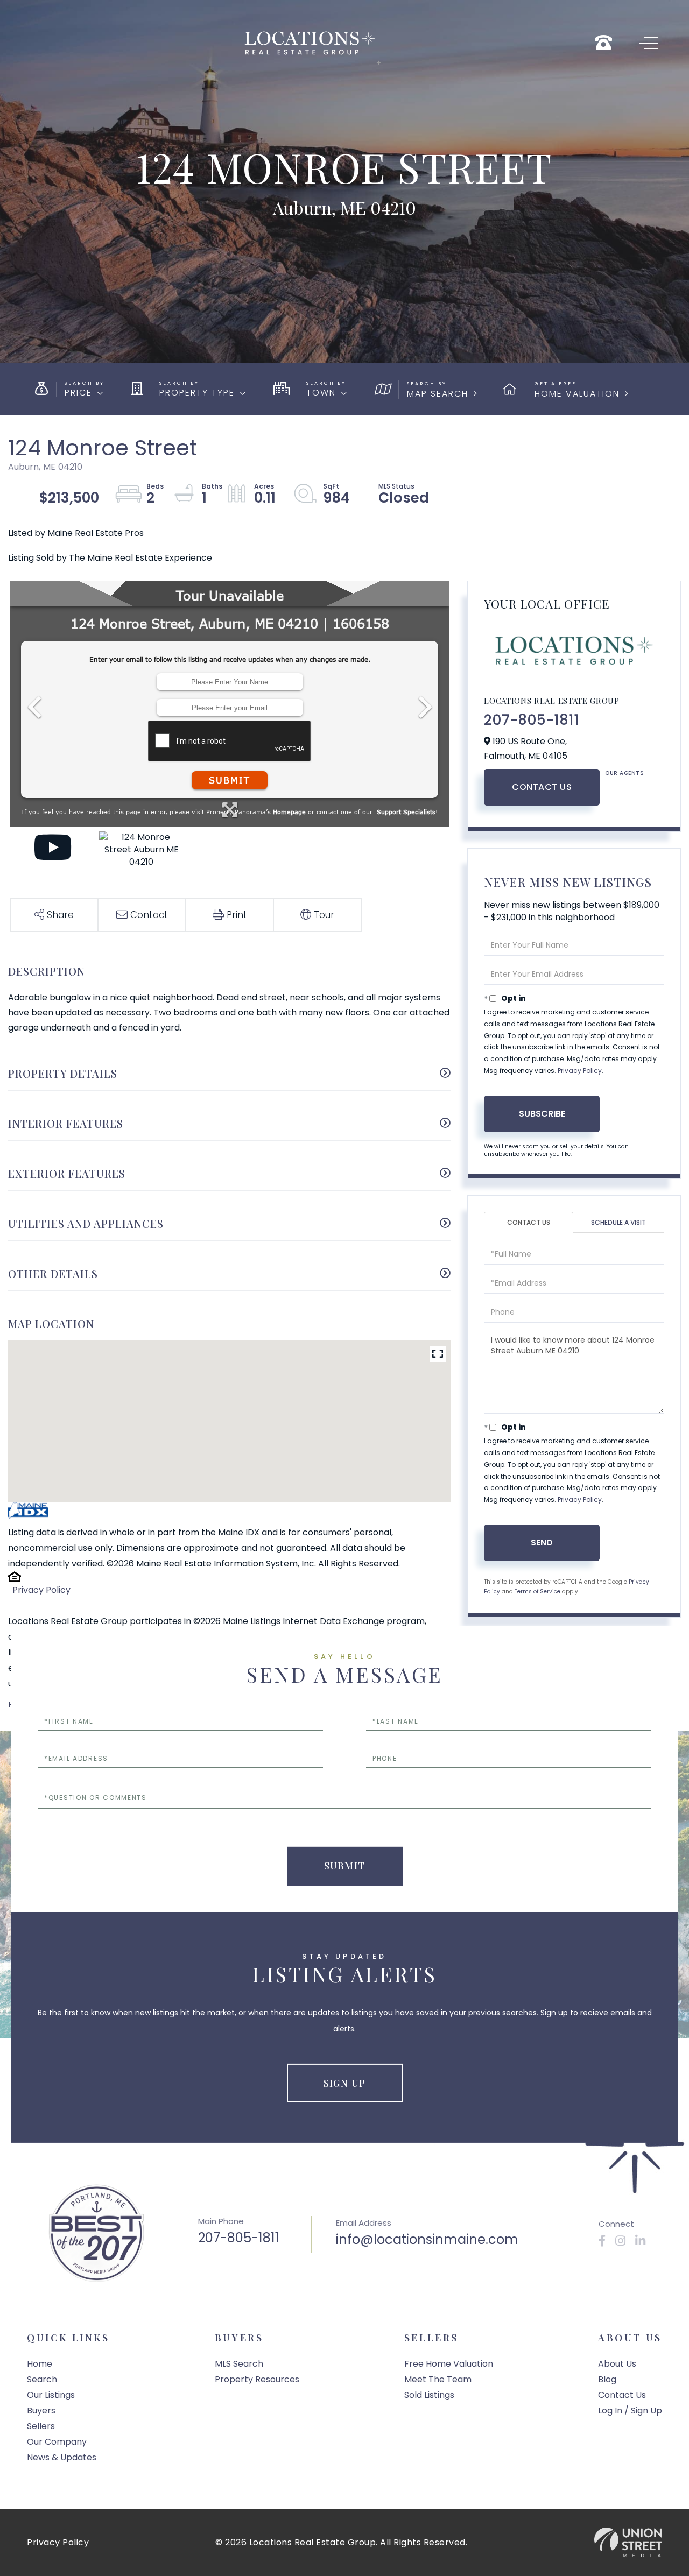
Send (542, 1543)
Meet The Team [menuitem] (438, 2379)
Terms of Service (537, 1592)
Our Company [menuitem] (57, 2442)
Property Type (197, 393)
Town (321, 393)
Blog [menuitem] (607, 2379)
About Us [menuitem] (617, 2364)
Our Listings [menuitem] (51, 2395)
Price (78, 393)
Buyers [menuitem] (41, 2411)
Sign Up (344, 2083)
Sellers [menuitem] (41, 2426)
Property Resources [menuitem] (257, 2379)
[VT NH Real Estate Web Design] (628, 2542)
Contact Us (542, 787)
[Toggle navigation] (648, 43)
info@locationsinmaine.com (427, 2239)
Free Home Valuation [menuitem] (449, 2364)
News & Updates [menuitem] (62, 2457)
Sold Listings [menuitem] (429, 2395)
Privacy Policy (41, 1590)
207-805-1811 (532, 720)
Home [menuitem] (40, 2364)
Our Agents (624, 773)
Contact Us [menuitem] (622, 2395)
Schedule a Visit (618, 1222)
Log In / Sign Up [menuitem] (630, 2411)
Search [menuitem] (42, 2379)
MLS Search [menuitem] (239, 2364)
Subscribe (542, 1114)
